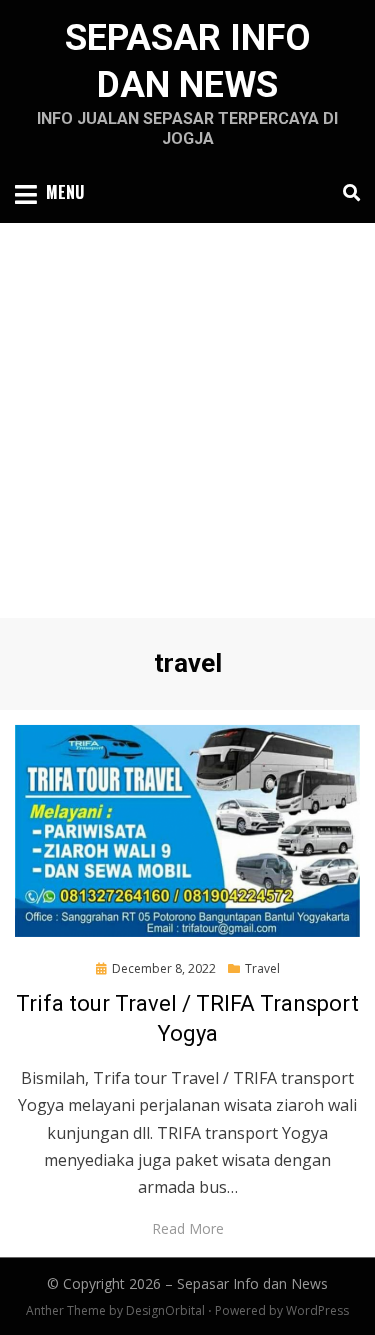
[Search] (346, 193)
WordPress (317, 1310)
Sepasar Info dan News (252, 1283)
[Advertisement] (187, 420)
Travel (262, 968)
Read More (188, 1228)
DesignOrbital (165, 1310)
